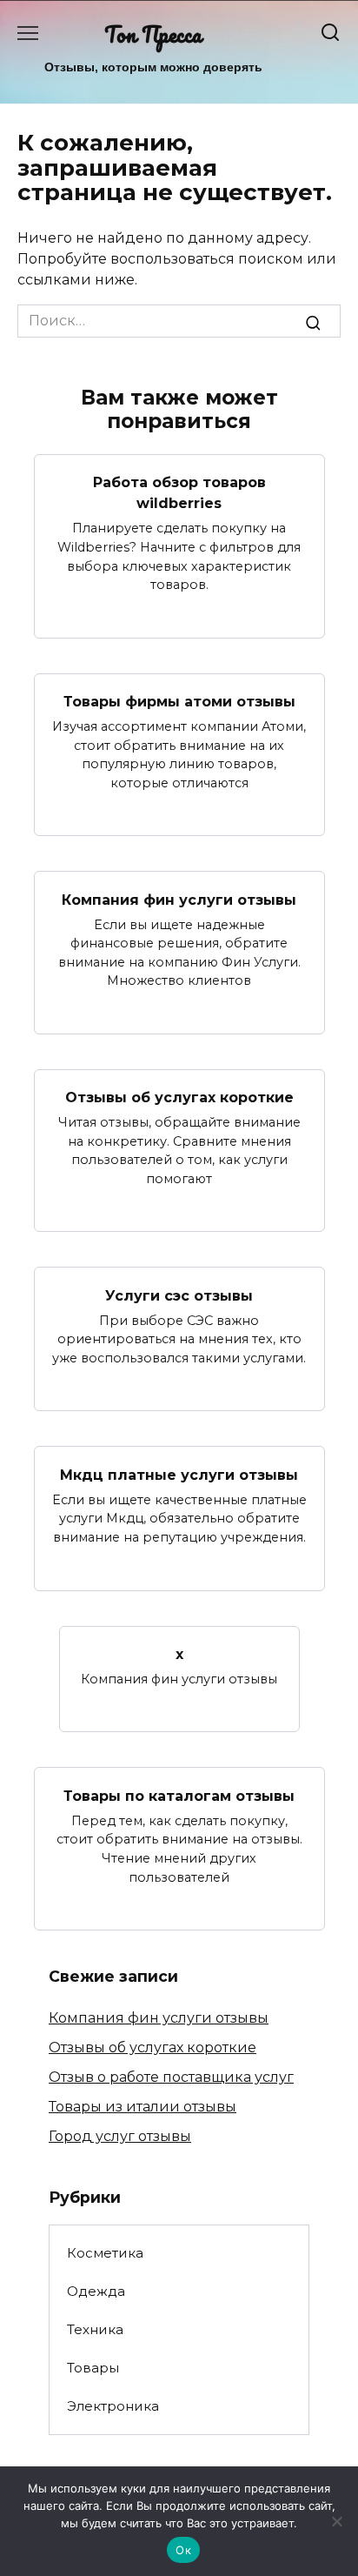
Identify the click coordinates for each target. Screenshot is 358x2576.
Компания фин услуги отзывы (179, 899)
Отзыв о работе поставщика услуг (171, 2077)
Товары (93, 2368)
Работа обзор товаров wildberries (179, 493)
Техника (95, 2329)
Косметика (105, 2253)
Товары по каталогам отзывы (179, 1795)
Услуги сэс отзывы (179, 1295)
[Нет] (336, 2521)
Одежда (96, 2291)
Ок (183, 2550)
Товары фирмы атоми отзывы (179, 702)
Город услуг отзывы (120, 2136)
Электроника (113, 2406)
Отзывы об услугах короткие (179, 1097)
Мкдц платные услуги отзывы (179, 1474)
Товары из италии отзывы (143, 2107)
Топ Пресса (153, 34)
